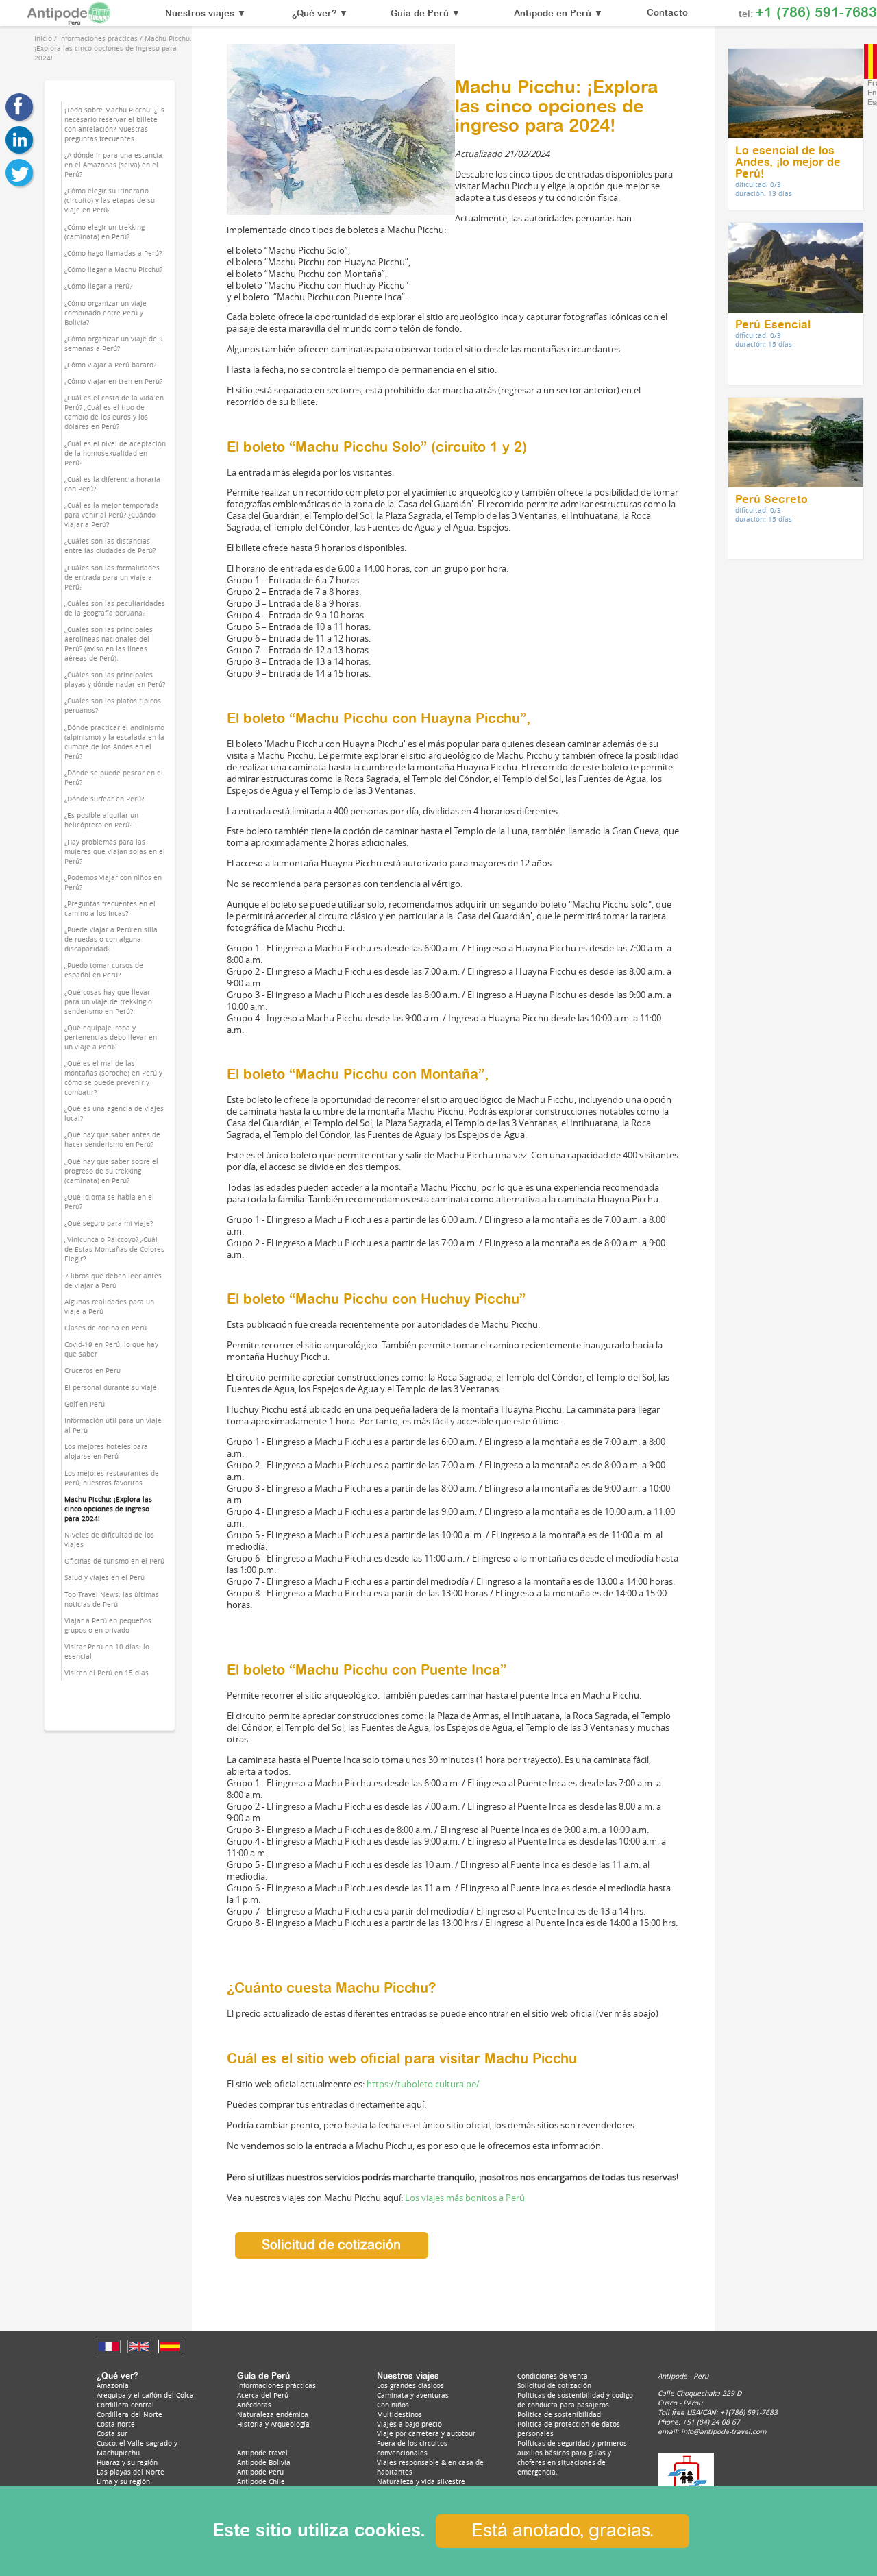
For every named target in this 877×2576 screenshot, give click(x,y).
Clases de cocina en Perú (106, 1328)
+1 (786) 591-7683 (816, 13)
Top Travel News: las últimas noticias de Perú (112, 1599)
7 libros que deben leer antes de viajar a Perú (113, 1280)
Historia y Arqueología (273, 2424)
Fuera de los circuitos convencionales (412, 2448)
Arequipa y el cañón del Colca (145, 2395)
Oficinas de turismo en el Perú (114, 1561)
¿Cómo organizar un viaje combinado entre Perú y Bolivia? (106, 313)
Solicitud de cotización (331, 2245)
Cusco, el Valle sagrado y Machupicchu (137, 2448)
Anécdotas (254, 2405)
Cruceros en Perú (92, 1370)
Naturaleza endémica (273, 2414)
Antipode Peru (260, 2472)
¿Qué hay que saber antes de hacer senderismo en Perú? (112, 1139)
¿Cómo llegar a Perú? (98, 286)
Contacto (667, 13)
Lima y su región (123, 2481)
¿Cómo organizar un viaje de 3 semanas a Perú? (114, 343)
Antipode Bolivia (264, 2462)
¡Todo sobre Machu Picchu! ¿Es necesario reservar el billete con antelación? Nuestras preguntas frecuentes (114, 124)
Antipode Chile (261, 2481)
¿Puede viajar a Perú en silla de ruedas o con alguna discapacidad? (111, 939)
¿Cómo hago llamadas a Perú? (113, 253)
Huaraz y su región (127, 2462)
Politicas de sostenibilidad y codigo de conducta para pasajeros (575, 2400)
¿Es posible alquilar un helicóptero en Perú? (101, 820)
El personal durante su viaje (111, 1387)
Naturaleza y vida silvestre (421, 2481)
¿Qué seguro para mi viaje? (109, 1223)
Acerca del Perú (263, 2395)
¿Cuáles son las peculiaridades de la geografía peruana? (115, 608)
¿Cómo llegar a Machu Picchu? (113, 269)
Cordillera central (125, 2405)
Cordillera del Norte (129, 2414)
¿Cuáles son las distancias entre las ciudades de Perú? (110, 546)
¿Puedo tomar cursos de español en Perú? (104, 970)
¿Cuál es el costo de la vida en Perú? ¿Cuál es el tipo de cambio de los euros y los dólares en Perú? (114, 412)
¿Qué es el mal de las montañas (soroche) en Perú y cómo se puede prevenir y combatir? (113, 1078)
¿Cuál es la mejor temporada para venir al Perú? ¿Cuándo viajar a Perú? (112, 515)
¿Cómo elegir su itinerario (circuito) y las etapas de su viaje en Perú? (110, 200)
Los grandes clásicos (410, 2385)
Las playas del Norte (131, 2472)
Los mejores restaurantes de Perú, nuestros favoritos (112, 1478)
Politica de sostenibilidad (559, 2414)
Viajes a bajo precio (409, 2424)
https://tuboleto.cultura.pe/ (423, 2084)
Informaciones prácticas (276, 2385)
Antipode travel (262, 2453)
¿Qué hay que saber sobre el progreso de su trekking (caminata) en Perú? (111, 1171)
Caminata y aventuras (413, 2395)
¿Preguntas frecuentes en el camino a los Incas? (110, 908)
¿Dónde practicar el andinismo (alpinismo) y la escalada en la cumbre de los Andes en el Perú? (114, 742)
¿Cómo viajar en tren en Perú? (113, 381)
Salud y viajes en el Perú (104, 1577)
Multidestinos (399, 2414)
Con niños (393, 2405)
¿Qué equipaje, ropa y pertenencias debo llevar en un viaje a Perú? (111, 1037)
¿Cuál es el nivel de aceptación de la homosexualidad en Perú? (115, 453)
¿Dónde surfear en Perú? (104, 799)
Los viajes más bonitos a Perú (465, 2198)
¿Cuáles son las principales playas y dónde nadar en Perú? (115, 679)
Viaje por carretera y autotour (426, 2433)
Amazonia (113, 2385)
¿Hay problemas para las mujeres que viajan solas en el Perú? (115, 851)
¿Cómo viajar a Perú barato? (110, 365)
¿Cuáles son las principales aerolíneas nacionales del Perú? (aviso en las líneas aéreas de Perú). (109, 644)
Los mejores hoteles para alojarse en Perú (106, 1451)
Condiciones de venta (553, 2376)
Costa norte (116, 2424)
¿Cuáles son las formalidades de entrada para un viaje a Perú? (112, 577)
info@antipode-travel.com (724, 2431)
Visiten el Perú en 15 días (107, 1673)
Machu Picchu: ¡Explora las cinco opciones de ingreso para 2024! (108, 1509)
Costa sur (112, 2433)
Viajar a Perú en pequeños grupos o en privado (108, 1625)
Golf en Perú (85, 1404)
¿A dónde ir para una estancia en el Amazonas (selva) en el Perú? (113, 165)
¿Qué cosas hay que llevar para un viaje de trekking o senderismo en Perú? (108, 1001)
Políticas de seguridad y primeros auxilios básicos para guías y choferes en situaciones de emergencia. (572, 2457)
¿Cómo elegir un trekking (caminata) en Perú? (104, 232)
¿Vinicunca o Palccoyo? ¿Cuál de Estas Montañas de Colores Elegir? (114, 1249)
